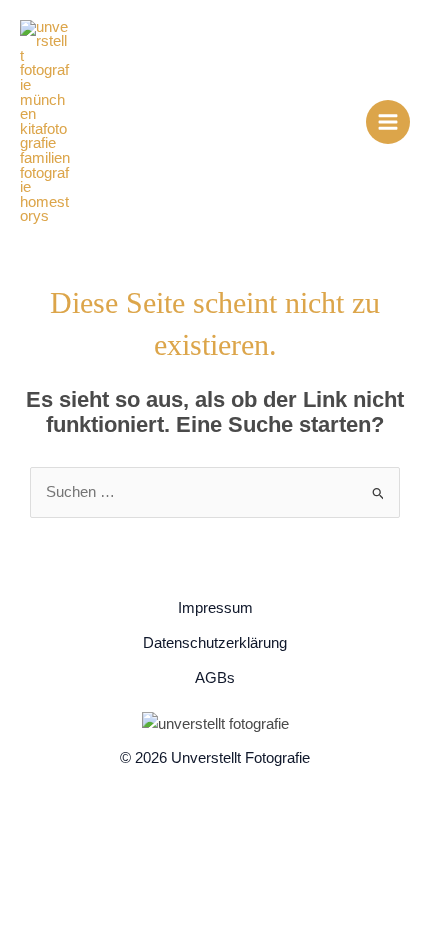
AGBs (215, 678)
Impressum (215, 608)
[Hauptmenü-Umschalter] (388, 122)
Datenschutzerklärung (215, 643)
